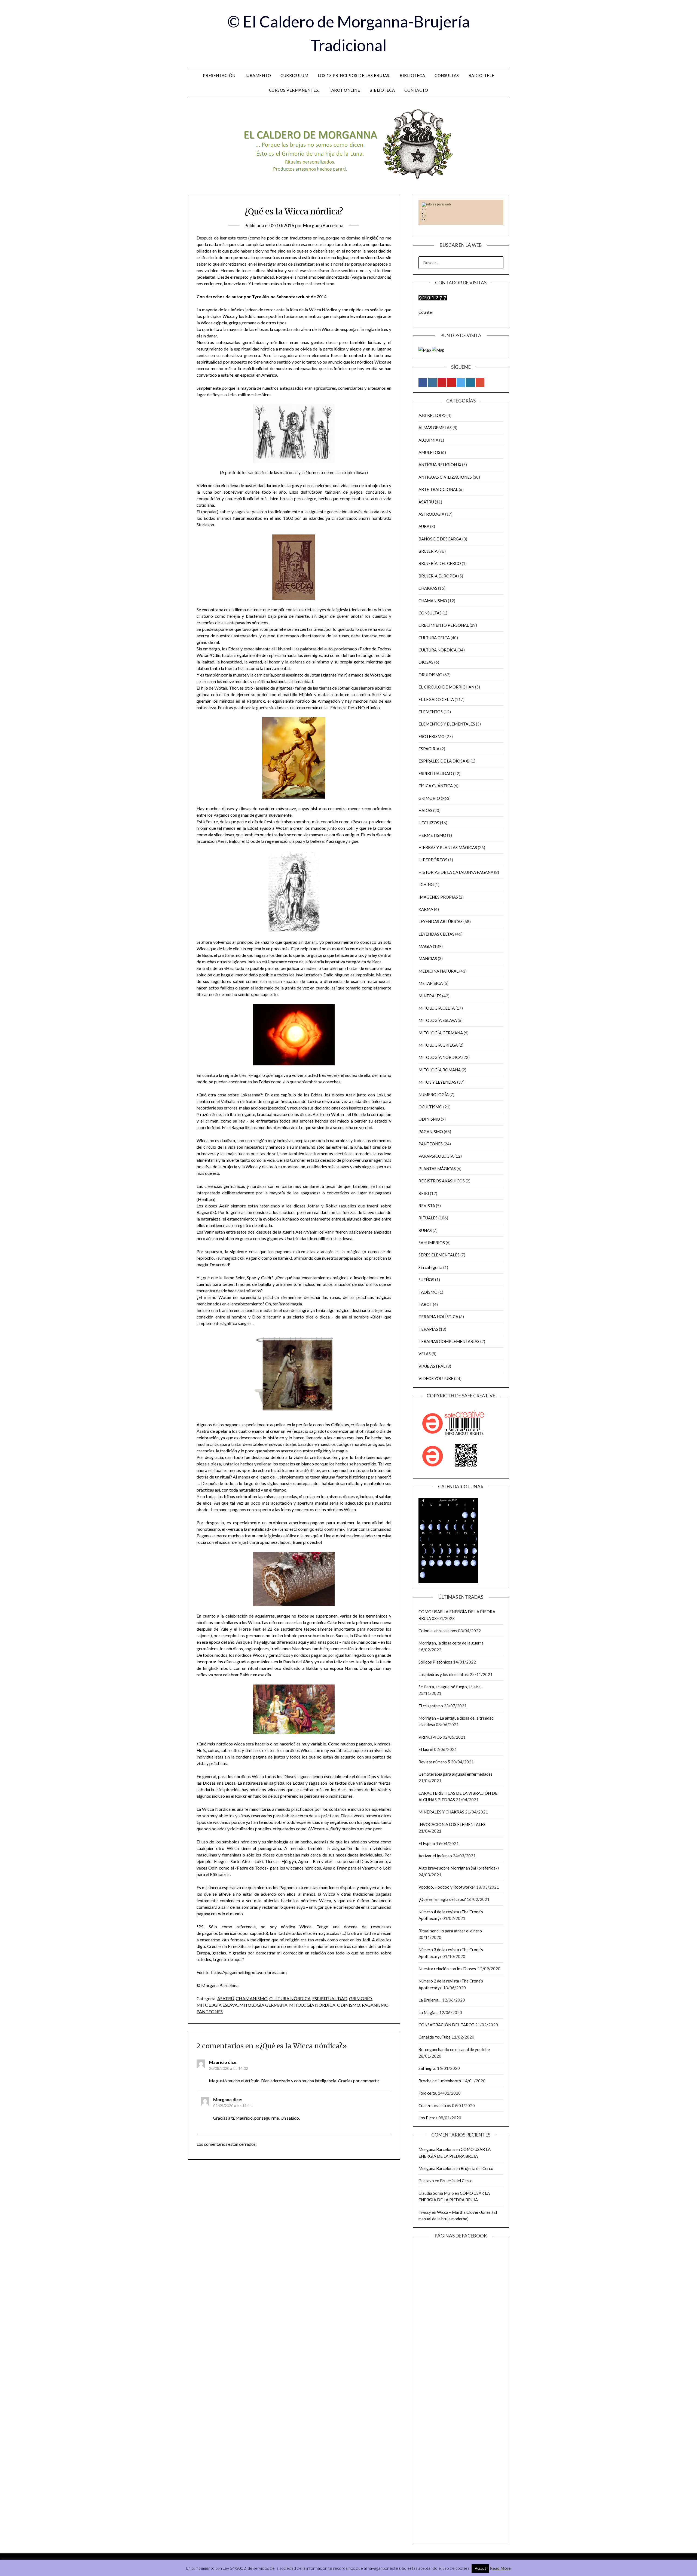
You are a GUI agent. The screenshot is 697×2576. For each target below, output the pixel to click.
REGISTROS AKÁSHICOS (442, 1181)
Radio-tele (482, 75)
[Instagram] (432, 383)
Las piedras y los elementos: (444, 1674)
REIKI (424, 1193)
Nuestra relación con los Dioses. (448, 1969)
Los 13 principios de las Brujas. (354, 75)
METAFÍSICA (431, 983)
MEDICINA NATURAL (438, 971)
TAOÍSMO (428, 1292)
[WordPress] (470, 383)
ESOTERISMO (432, 736)
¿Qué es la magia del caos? (442, 1899)
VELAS (425, 1354)
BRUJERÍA (428, 551)
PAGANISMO (375, 2005)
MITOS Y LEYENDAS (437, 1082)
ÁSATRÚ (226, 1998)
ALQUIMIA (428, 440)
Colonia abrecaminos (438, 1631)
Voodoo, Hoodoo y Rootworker (447, 1887)
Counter (426, 312)
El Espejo (427, 1843)
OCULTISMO (430, 1107)
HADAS (425, 810)
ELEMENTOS (431, 712)
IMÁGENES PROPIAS (438, 897)
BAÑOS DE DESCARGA (440, 539)
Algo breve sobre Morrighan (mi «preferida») (459, 1868)
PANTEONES (210, 2011)
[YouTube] (451, 383)
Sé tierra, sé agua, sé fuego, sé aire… (451, 1687)
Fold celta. (428, 2093)
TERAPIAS (428, 1329)
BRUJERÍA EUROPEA (438, 576)
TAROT (425, 1304)
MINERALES (430, 996)
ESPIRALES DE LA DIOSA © (444, 761)
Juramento (258, 75)
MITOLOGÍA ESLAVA (217, 2005)
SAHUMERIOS (432, 1243)
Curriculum (294, 75)
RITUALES (428, 1218)
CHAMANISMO (252, 1998)
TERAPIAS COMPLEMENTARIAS (449, 1341)
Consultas (447, 75)
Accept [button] (480, 2568)
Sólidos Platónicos (435, 1662)
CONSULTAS (430, 613)
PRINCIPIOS (430, 1737)
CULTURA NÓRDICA (290, 1998)
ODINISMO (349, 2005)
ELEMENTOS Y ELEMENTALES (447, 724)
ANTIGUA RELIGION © (440, 465)
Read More (500, 2568)
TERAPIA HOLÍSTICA (438, 1317)
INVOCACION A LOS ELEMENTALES (452, 1824)
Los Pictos (428, 2118)
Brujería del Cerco (477, 2168)
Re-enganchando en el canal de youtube (454, 2049)
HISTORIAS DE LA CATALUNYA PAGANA (456, 872)
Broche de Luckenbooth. (440, 2081)
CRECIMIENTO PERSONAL (444, 625)
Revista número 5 (434, 1762)
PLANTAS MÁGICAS (437, 1169)
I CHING (426, 884)
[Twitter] (461, 383)
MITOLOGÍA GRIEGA (438, 1045)
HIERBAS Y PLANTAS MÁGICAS (448, 847)
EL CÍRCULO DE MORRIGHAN (446, 687)
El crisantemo (431, 1706)
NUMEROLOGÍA (434, 1095)
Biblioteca (412, 75)
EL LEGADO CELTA (436, 699)
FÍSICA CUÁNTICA (436, 786)
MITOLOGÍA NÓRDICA (312, 2005)
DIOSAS (426, 662)
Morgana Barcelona (323, 225)
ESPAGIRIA (429, 749)
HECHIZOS (429, 823)
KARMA (426, 909)
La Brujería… (430, 2000)
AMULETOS (429, 452)
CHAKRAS (428, 588)
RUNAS (425, 1230)
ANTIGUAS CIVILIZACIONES (445, 477)
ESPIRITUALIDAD (330, 1998)
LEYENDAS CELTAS (436, 934)
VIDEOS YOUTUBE (436, 1378)
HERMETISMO (432, 835)
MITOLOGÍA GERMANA (263, 2005)
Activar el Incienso (435, 1856)
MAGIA (425, 946)
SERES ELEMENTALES (439, 1255)
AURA (424, 526)
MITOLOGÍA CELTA (437, 1008)
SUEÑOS (426, 1280)
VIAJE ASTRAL (432, 1366)
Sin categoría (430, 1267)
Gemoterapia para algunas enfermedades (456, 1774)
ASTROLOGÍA (431, 514)
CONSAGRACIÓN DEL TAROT (446, 2025)
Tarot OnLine (344, 90)
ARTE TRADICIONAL (438, 489)
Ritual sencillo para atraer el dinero (450, 1931)
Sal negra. (427, 2068)
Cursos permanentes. (294, 90)
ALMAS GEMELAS (435, 428)
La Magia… (428, 2012)
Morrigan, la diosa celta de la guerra (451, 1643)
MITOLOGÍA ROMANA (440, 1070)
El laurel (426, 1749)
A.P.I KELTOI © (432, 415)
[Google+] (480, 383)
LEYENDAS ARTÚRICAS (441, 921)
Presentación (219, 75)
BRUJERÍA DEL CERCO (440, 563)
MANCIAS (428, 958)
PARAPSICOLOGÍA (436, 1156)
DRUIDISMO (430, 675)
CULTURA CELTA (434, 638)
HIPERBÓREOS (433, 860)
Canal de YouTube (435, 2037)
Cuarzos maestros (435, 2105)
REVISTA (427, 1206)
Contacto (416, 90)
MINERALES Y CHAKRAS (441, 1812)
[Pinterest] (442, 383)
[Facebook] (423, 383)
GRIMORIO (360, 1998)
